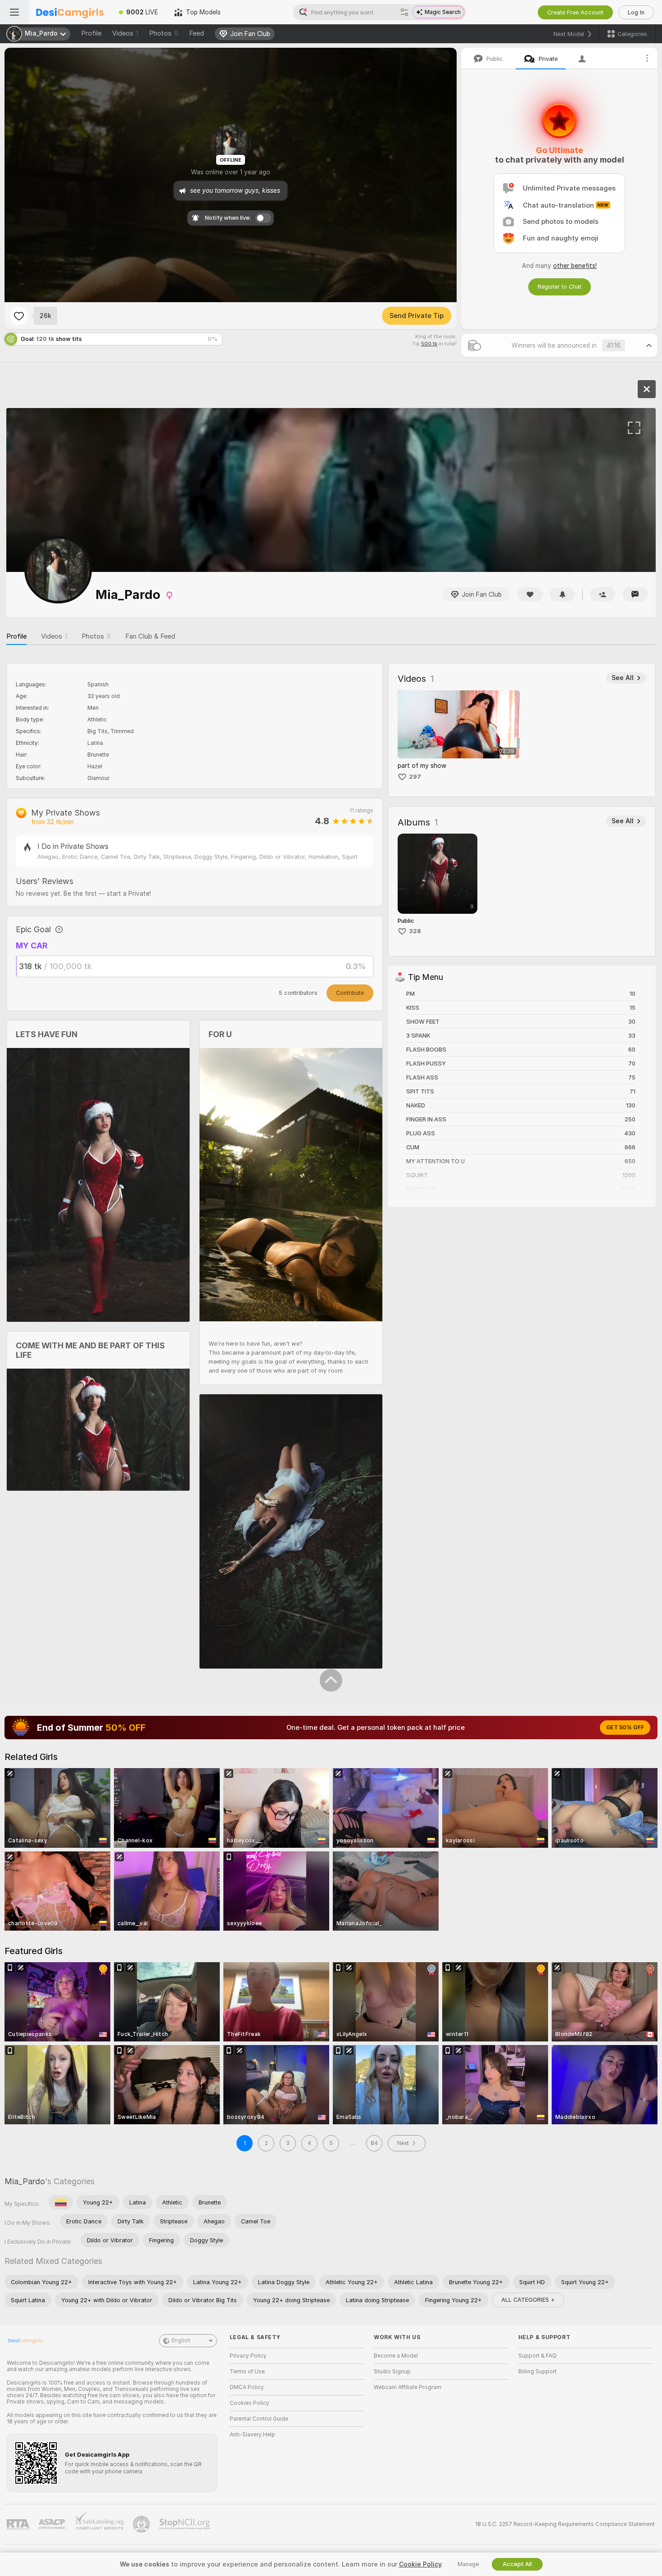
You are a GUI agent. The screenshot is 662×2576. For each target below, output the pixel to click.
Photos (164, 33)
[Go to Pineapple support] (142, 2524)
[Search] (404, 12)
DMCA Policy (247, 2387)
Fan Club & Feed (150, 636)
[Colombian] (61, 2202)
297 (415, 777)
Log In (636, 12)
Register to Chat (560, 287)
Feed (197, 33)
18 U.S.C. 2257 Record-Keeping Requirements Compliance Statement (565, 2524)
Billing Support (537, 2372)
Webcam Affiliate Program (408, 2387)
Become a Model (396, 2356)
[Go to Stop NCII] (186, 2524)
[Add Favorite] (19, 316)
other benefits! (575, 266)
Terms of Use (247, 2372)
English (181, 2340)
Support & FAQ (537, 2356)
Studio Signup (392, 2372)
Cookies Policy (249, 2403)
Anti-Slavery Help (252, 2435)
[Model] (647, 389)
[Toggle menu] (14, 12)
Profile (91, 33)
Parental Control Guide (259, 2419)
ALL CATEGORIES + (528, 2300)
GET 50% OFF (625, 1728)
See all (623, 678)
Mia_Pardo (25, 2181)
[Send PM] (635, 594)
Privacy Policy (248, 2356)
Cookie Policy (420, 2564)
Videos (125, 33)
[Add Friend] (603, 594)
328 (415, 931)
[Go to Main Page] (70, 12)
